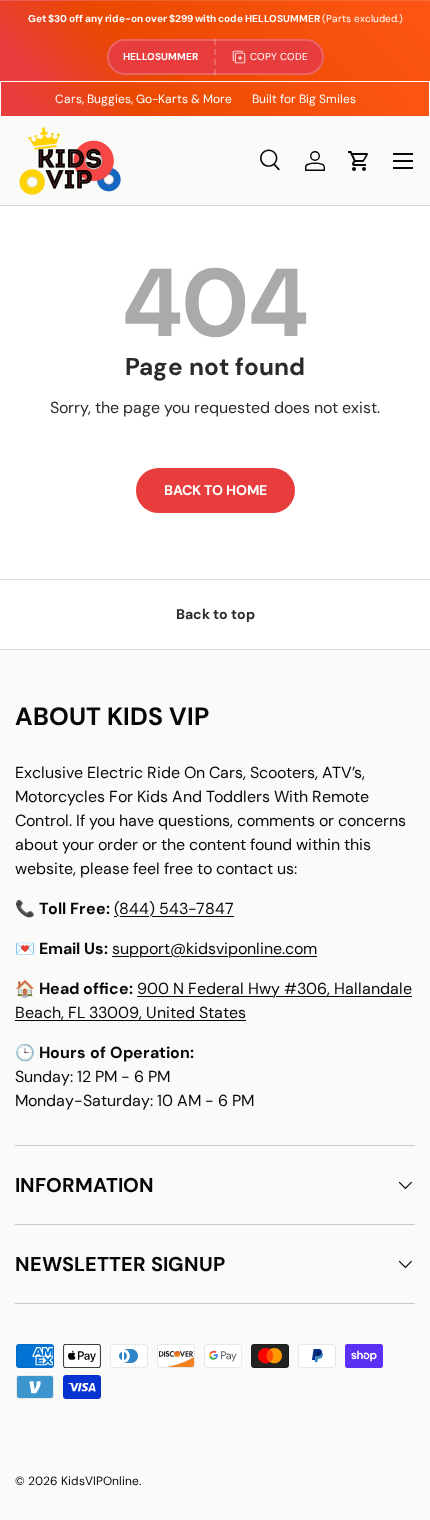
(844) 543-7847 (174, 908)
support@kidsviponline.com (214, 948)
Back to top (215, 614)
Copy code (279, 56)
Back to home (215, 490)
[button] (359, 161)
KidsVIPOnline (100, 1481)
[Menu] (403, 161)
